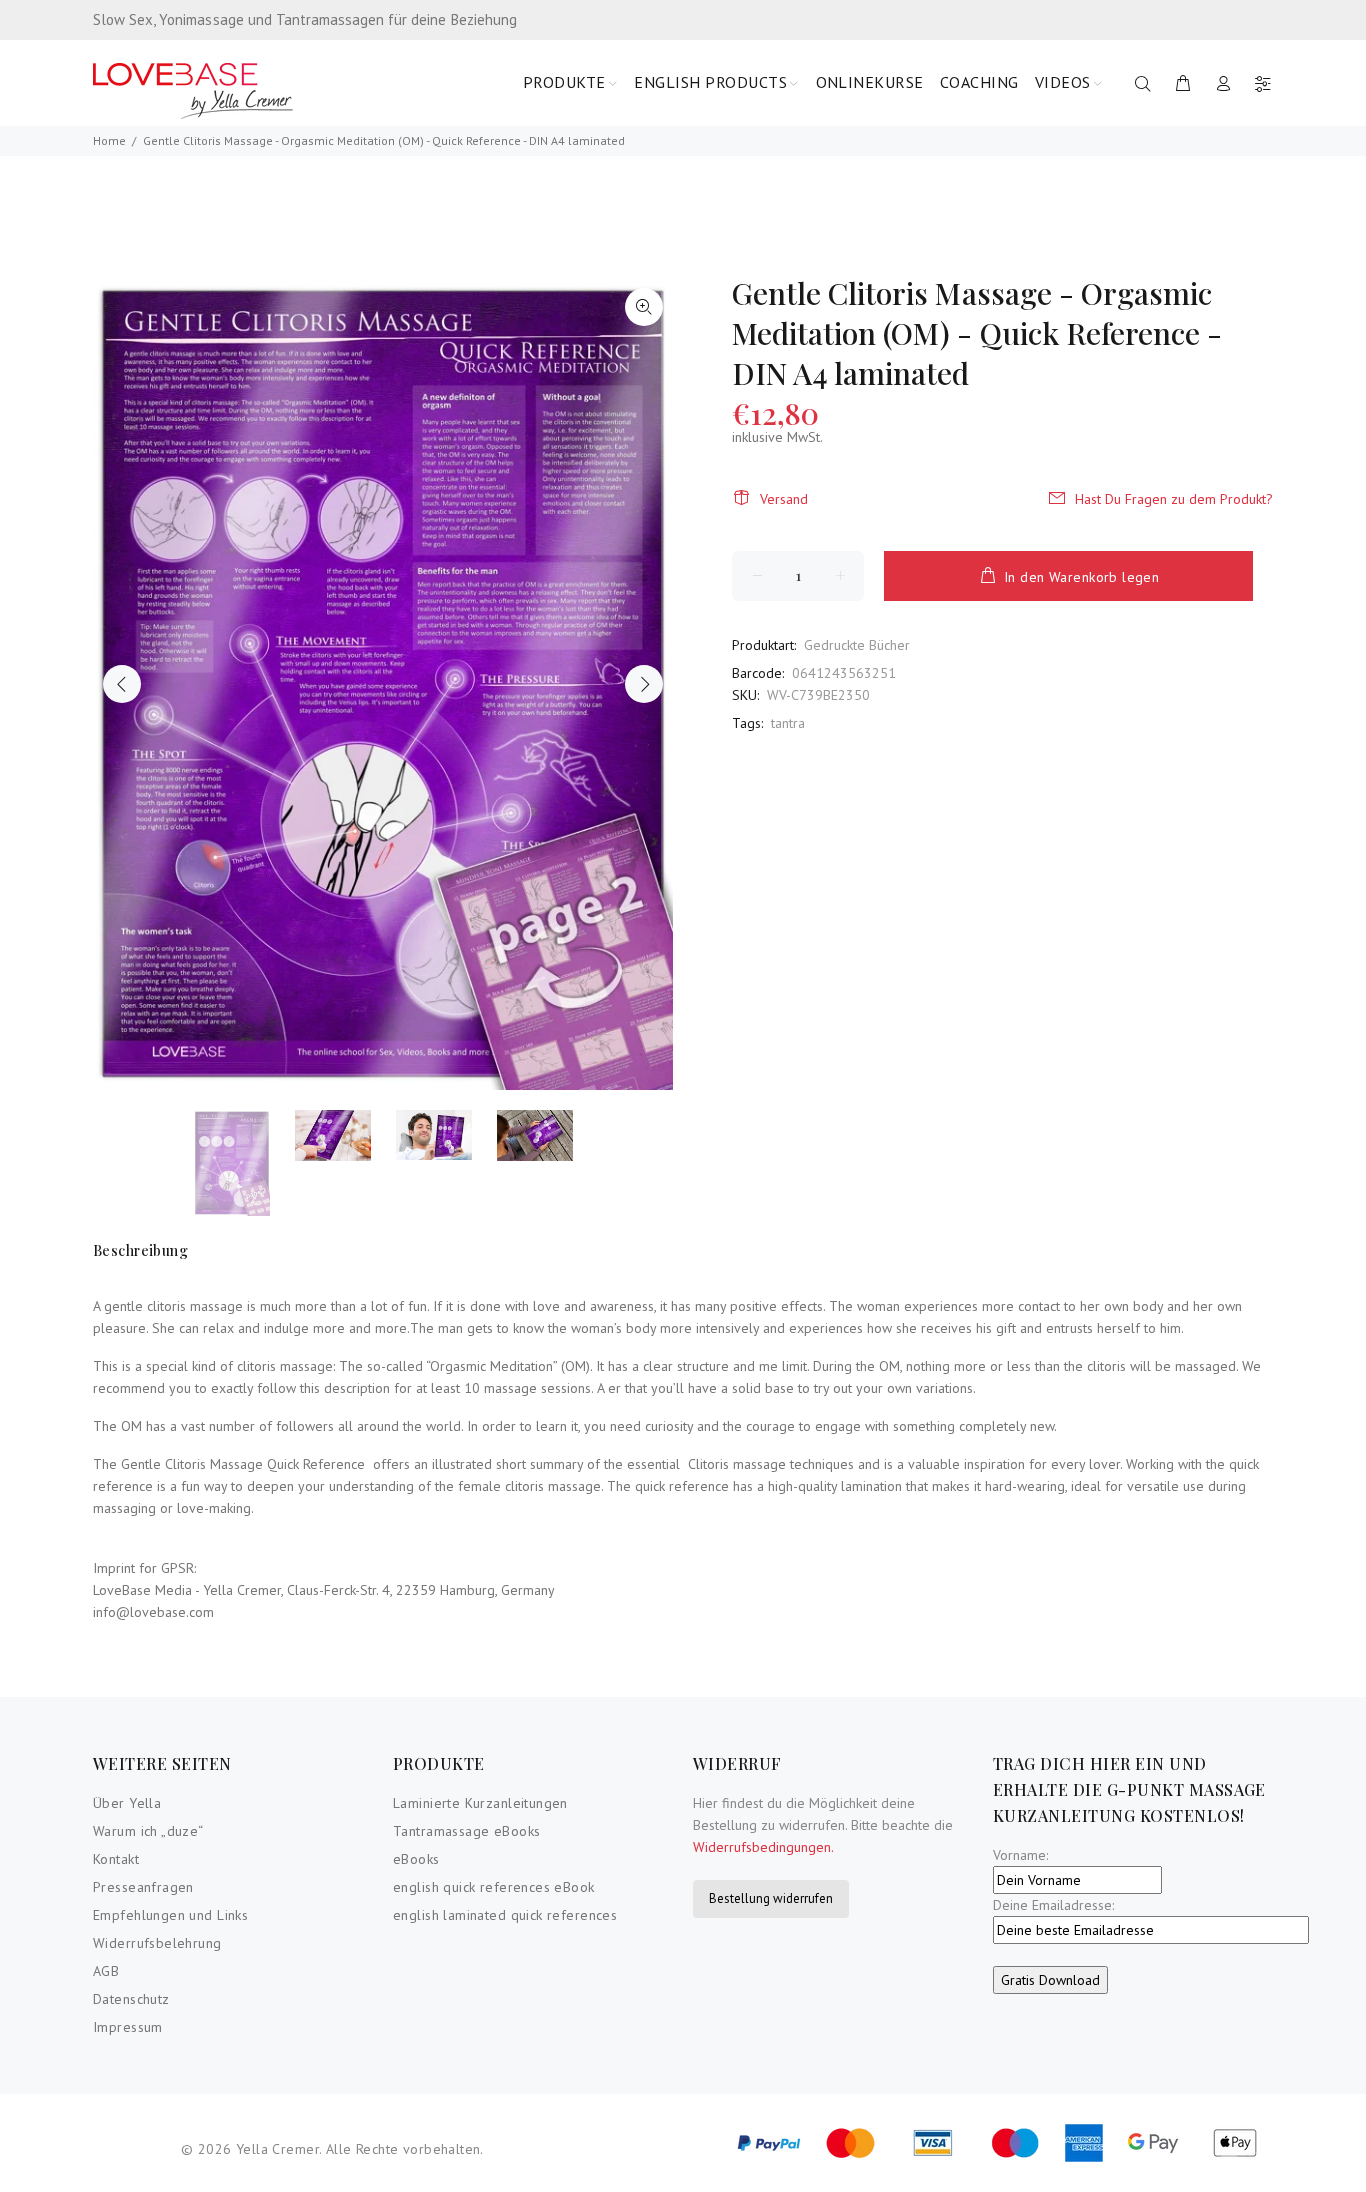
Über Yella (127, 1803)
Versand (784, 499)
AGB (106, 1971)
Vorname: (1020, 1855)
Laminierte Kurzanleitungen (480, 1803)
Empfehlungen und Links (170, 1915)
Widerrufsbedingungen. (763, 1847)
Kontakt (116, 1859)
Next (644, 684)
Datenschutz (131, 1999)
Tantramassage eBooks (466, 1831)
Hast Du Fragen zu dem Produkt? (1174, 499)
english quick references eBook (494, 1887)
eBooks (416, 1859)
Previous (122, 684)
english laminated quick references (505, 1915)
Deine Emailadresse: (1053, 1905)
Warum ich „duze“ (148, 1831)
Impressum (128, 2027)
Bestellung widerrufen (771, 1898)
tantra (788, 723)
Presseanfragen (143, 1887)
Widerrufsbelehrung (157, 1943)
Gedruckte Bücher (857, 645)
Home (109, 140)
